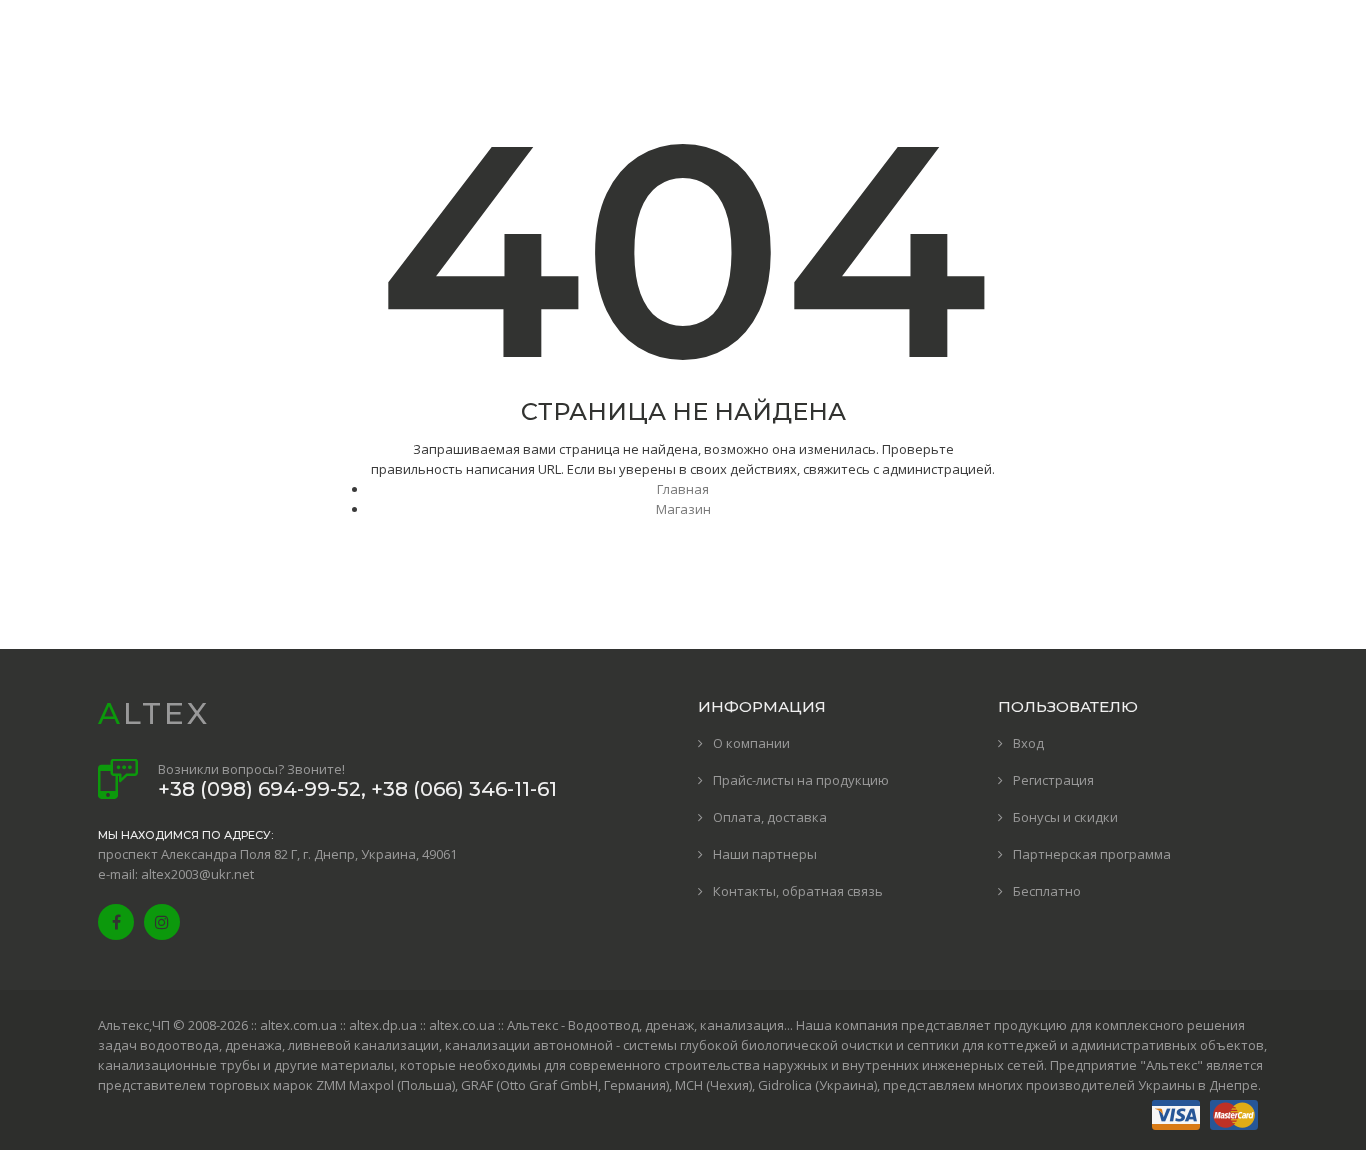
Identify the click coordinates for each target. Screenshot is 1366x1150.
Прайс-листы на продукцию (801, 780)
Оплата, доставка (770, 817)
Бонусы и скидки (1065, 817)
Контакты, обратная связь (798, 891)
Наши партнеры (765, 854)
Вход (1028, 743)
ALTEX (154, 713)
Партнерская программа (1092, 854)
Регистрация (1053, 780)
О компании (751, 743)
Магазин (683, 509)
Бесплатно (1047, 891)
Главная (683, 489)
